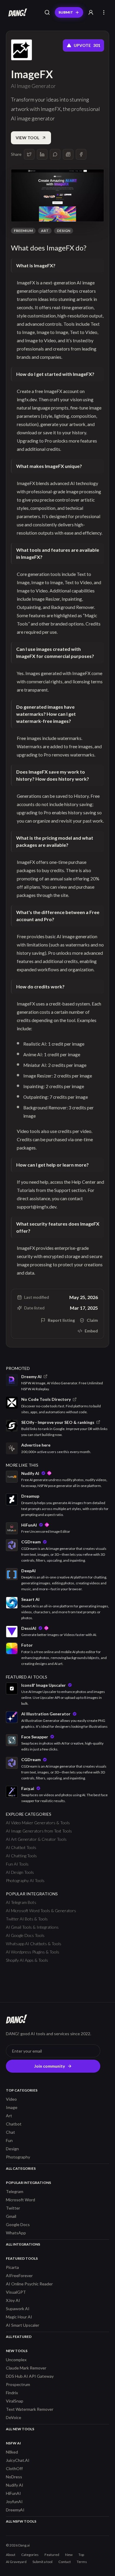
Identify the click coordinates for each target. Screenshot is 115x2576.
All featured (19, 2337)
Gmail (11, 2216)
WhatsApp (16, 2233)
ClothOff (14, 2468)
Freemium (23, 231)
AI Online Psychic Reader (29, 2284)
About (11, 2555)
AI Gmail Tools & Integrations (32, 1927)
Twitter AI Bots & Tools (27, 1919)
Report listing (61, 1320)
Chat (10, 2132)
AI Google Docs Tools (25, 1935)
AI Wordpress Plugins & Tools (33, 1952)
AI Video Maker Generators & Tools (38, 1823)
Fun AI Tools (17, 1864)
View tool (27, 138)
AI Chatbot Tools (21, 1847)
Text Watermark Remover (30, 2409)
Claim (92, 1320)
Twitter (13, 2208)
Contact (65, 2562)
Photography (18, 2157)
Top (81, 2555)
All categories (21, 2168)
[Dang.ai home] (17, 12)
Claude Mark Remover (26, 2368)
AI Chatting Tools (21, 1856)
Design (64, 231)
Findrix (12, 2393)
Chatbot (14, 2124)
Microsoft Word (20, 2200)
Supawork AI (18, 2309)
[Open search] (47, 12)
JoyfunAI (14, 2502)
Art (45, 231)
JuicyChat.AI (18, 2460)
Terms (82, 2562)
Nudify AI (15, 2485)
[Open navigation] (104, 12)
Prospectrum (18, 2384)
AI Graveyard (16, 2562)
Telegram (15, 2191)
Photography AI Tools (25, 1880)
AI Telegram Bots (21, 1902)
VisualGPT (16, 2292)
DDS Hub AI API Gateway (30, 2376)
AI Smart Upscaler (23, 2325)
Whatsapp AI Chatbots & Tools (34, 1944)
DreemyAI (15, 2510)
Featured (52, 2555)
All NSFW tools (21, 2521)
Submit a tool (42, 2562)
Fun (9, 2140)
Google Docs (18, 2224)
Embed (91, 1331)
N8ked (12, 2452)
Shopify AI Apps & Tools (27, 1960)
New (69, 2555)
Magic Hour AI (19, 2317)
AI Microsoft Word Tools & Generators (41, 1911)
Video (11, 2099)
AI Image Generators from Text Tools (39, 1831)
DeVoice (14, 2417)
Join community (50, 2066)
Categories (30, 2555)
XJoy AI (13, 2300)
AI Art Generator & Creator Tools (36, 1839)
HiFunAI (13, 2493)
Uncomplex (16, 2360)
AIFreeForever (19, 2276)
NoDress (14, 2477)
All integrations (23, 2244)
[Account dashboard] (91, 12)
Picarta (12, 2267)
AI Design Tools (20, 1872)
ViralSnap (15, 2401)
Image (12, 2107)
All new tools (20, 2429)
